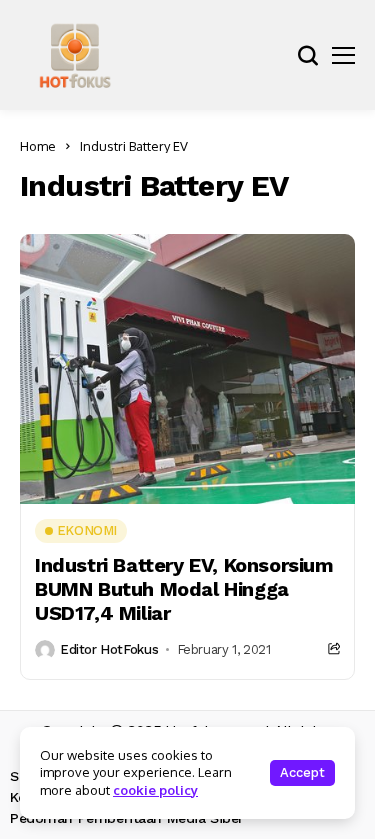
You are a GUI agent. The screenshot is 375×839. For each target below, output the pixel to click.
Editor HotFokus (109, 649)
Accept (302, 772)
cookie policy (155, 790)
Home (38, 146)
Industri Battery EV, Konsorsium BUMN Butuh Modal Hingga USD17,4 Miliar (184, 589)
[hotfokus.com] (75, 55)
